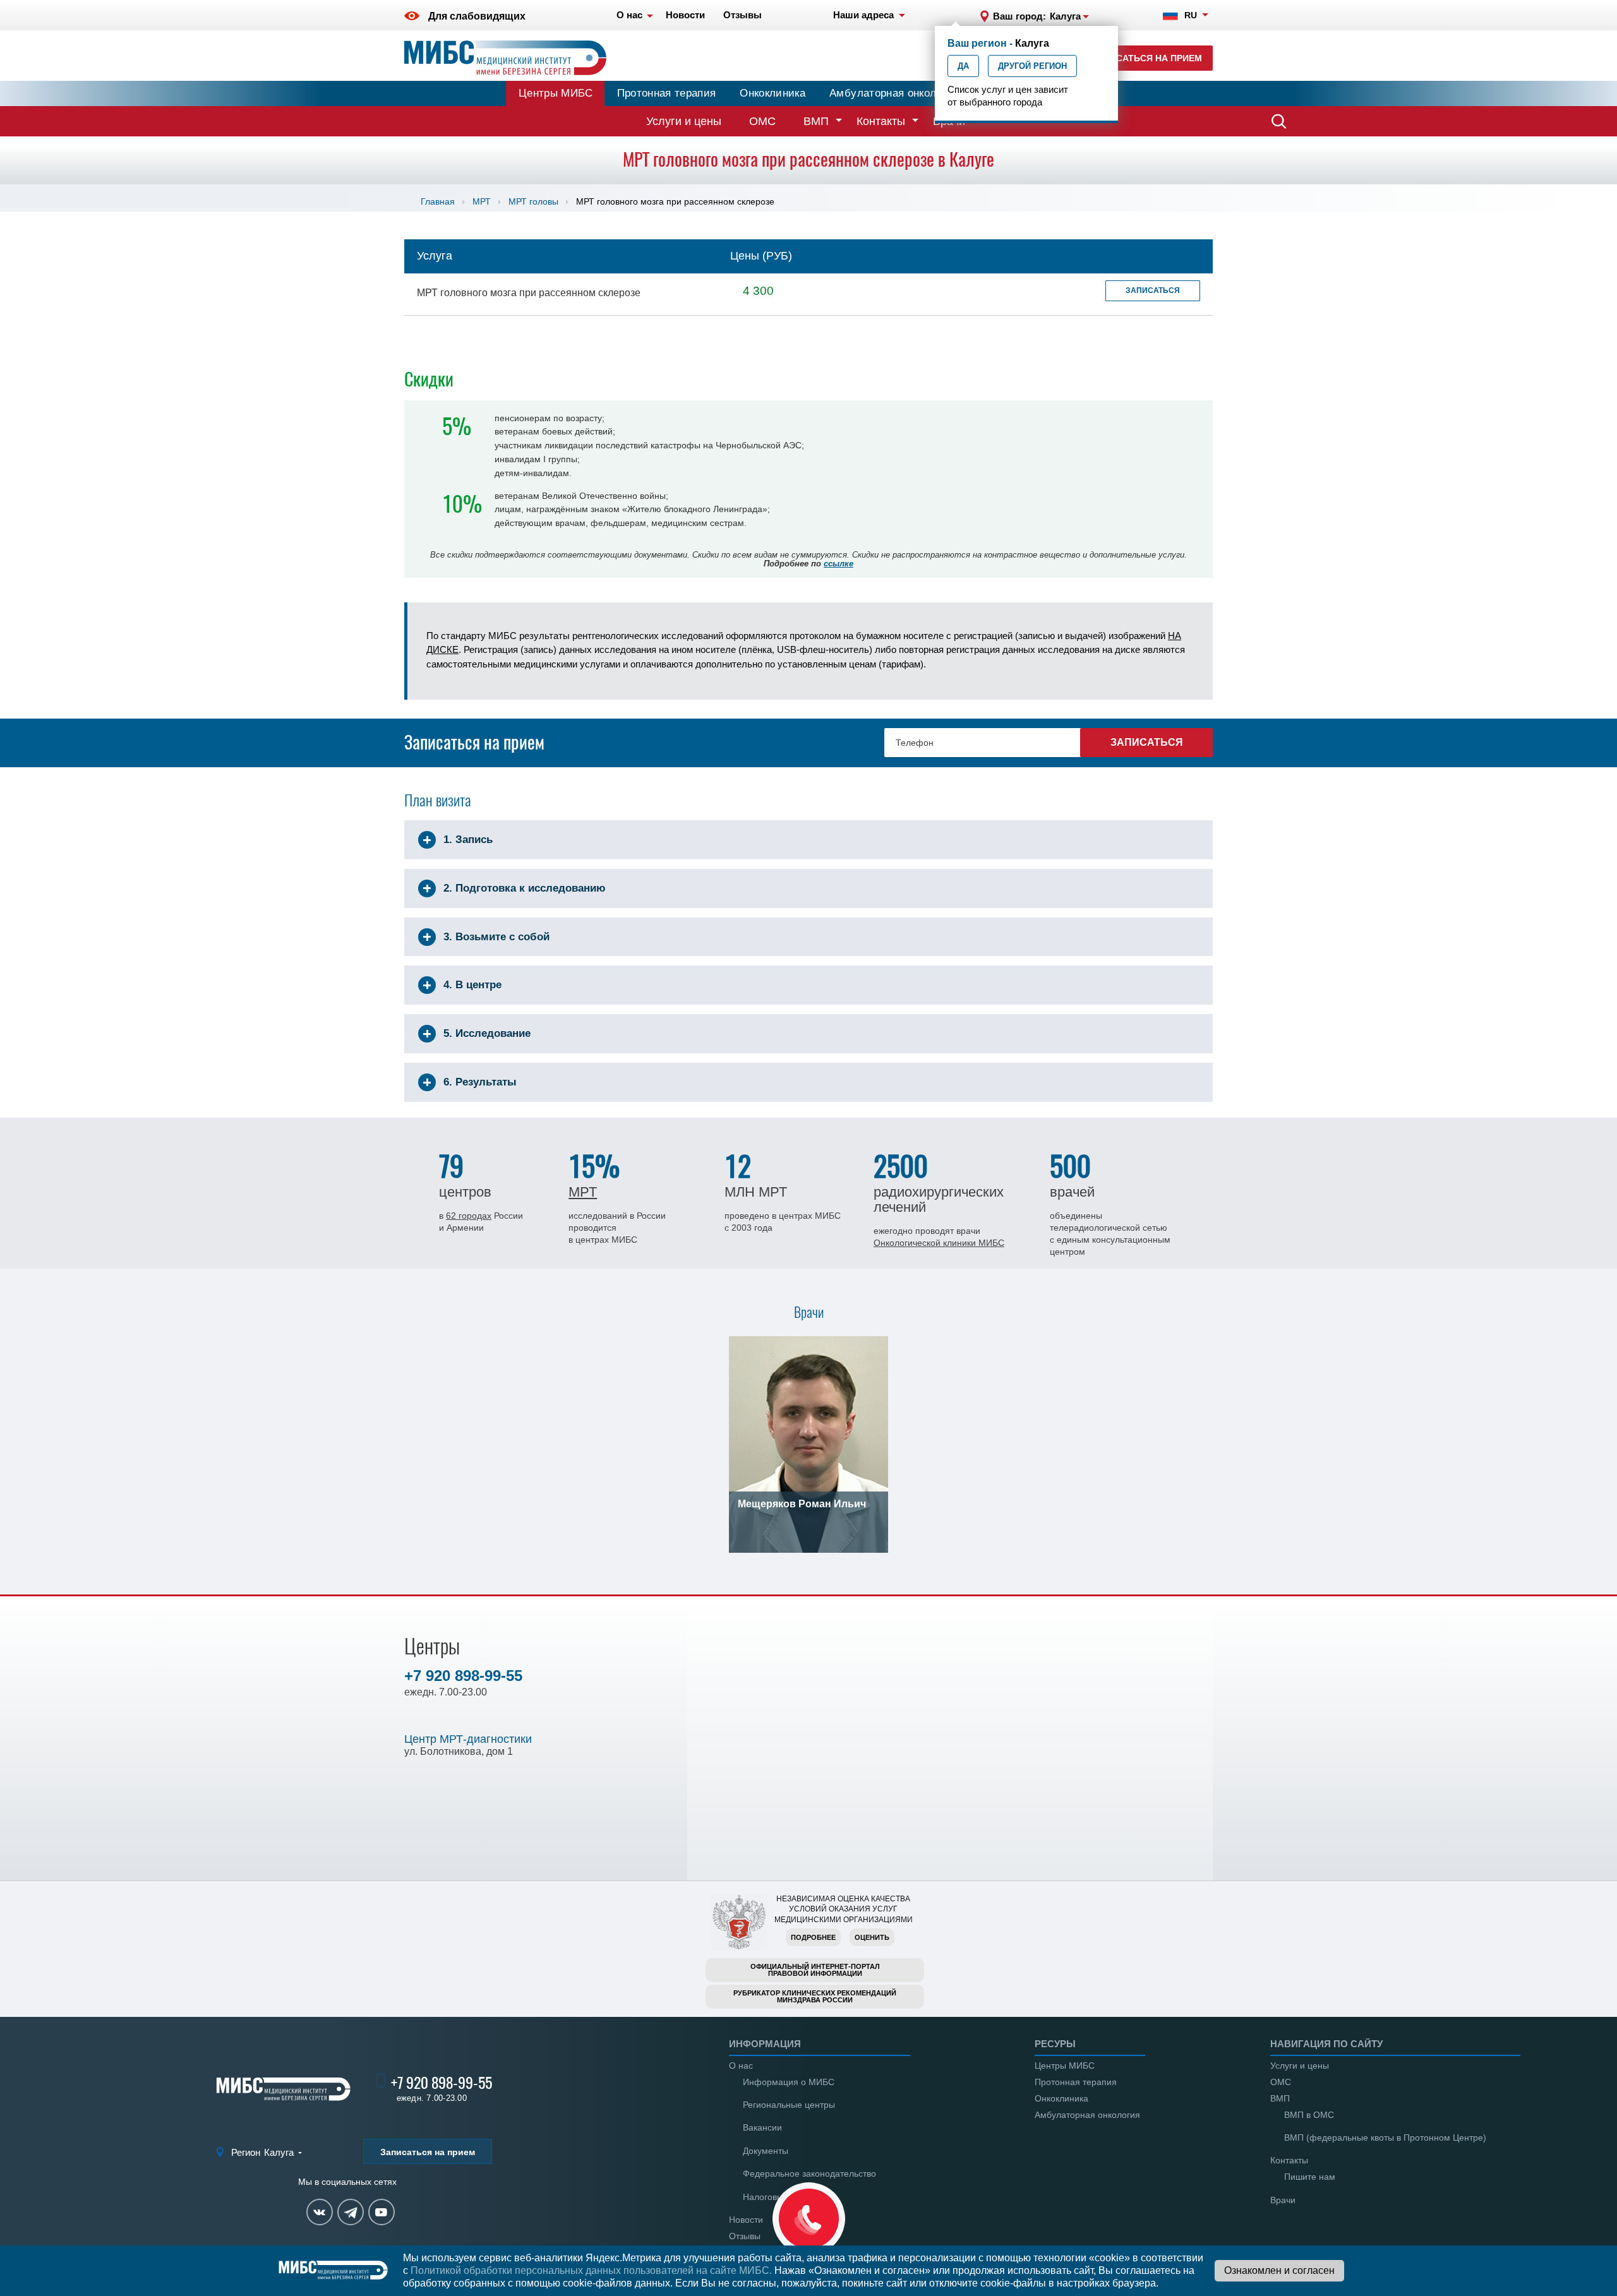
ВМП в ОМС (1309, 2115)
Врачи (1283, 2200)
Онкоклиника (772, 93)
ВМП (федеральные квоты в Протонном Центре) (1385, 2138)
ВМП (816, 121)
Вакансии (762, 2127)
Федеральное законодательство (809, 2173)
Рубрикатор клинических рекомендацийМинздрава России (815, 1996)
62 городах (469, 1216)
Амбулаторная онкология (894, 93)
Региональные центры (789, 2105)
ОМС (762, 121)
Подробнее (813, 1937)
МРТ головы (533, 201)
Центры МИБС (556, 93)
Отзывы (745, 2236)
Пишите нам (1310, 2177)
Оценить (872, 1937)
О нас (741, 2066)
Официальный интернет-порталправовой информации (815, 1970)
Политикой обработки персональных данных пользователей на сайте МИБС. (591, 2270)
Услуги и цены (684, 121)
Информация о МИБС (789, 2082)
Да (963, 66)
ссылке (839, 564)
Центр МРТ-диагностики (468, 1739)
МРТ (482, 201)
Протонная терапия (667, 93)
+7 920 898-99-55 (463, 1676)
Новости (746, 2220)
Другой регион (1032, 66)
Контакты (881, 121)
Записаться (1153, 290)
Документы (766, 2151)
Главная (438, 201)
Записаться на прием (1147, 58)
